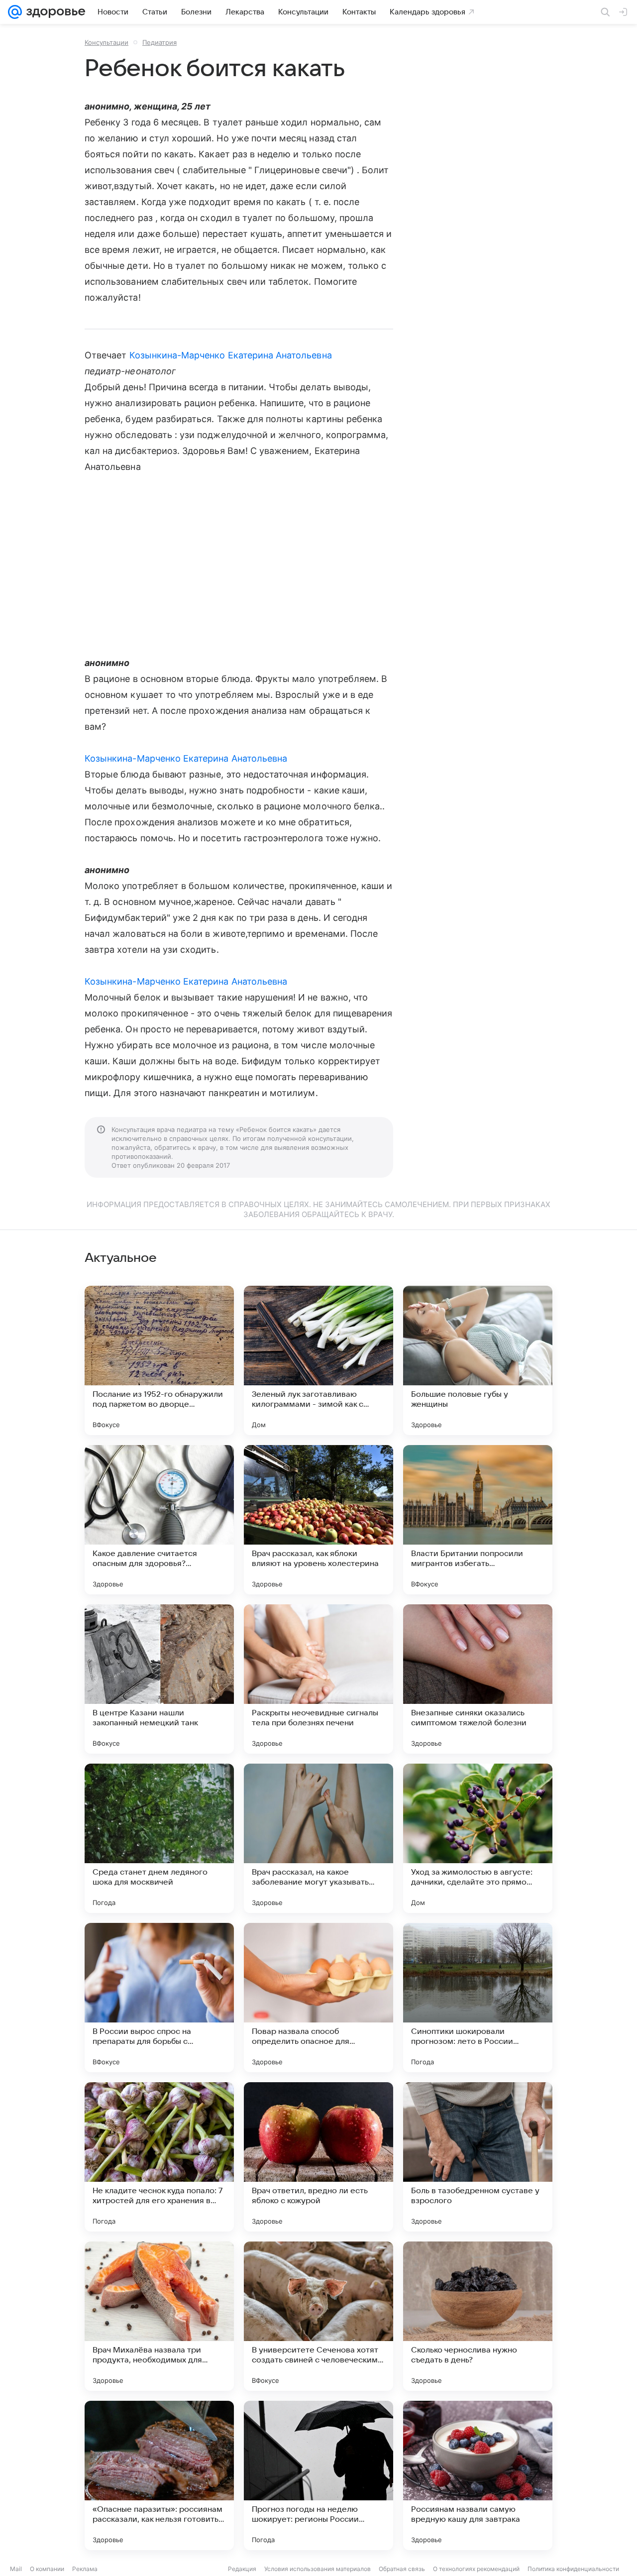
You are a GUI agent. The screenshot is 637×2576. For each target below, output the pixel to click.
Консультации (106, 42)
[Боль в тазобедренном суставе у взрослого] (478, 2157)
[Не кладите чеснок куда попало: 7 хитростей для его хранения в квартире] (159, 2157)
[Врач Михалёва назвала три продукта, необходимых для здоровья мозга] (159, 2316)
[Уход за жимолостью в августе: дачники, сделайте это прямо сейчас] (478, 1838)
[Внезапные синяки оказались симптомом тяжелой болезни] (478, 1679)
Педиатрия (159, 42)
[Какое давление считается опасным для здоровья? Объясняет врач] (159, 1520)
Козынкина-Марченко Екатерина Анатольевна (231, 355)
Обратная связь (402, 2569)
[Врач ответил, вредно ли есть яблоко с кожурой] (318, 2157)
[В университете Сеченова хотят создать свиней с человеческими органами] (318, 2316)
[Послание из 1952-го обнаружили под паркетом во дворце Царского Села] (159, 1360)
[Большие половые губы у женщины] (478, 1360)
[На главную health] (54, 12)
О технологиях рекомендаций (476, 2569)
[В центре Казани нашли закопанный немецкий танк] (159, 1679)
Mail (16, 2569)
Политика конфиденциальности (573, 2569)
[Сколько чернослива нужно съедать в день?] (478, 2316)
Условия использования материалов (318, 2569)
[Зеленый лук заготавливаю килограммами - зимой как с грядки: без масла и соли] (318, 1360)
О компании (47, 2569)
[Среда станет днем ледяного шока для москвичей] (159, 1838)
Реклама (85, 2569)
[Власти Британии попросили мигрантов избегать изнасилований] (478, 1520)
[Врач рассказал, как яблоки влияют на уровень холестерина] (318, 1520)
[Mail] (15, 12)
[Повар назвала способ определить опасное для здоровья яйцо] (318, 1998)
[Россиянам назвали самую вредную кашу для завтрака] (478, 2475)
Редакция (242, 2569)
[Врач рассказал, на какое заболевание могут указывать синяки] (318, 1838)
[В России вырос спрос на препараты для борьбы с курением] (159, 1998)
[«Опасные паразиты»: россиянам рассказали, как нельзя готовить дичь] (159, 2475)
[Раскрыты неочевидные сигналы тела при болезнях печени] (318, 1679)
